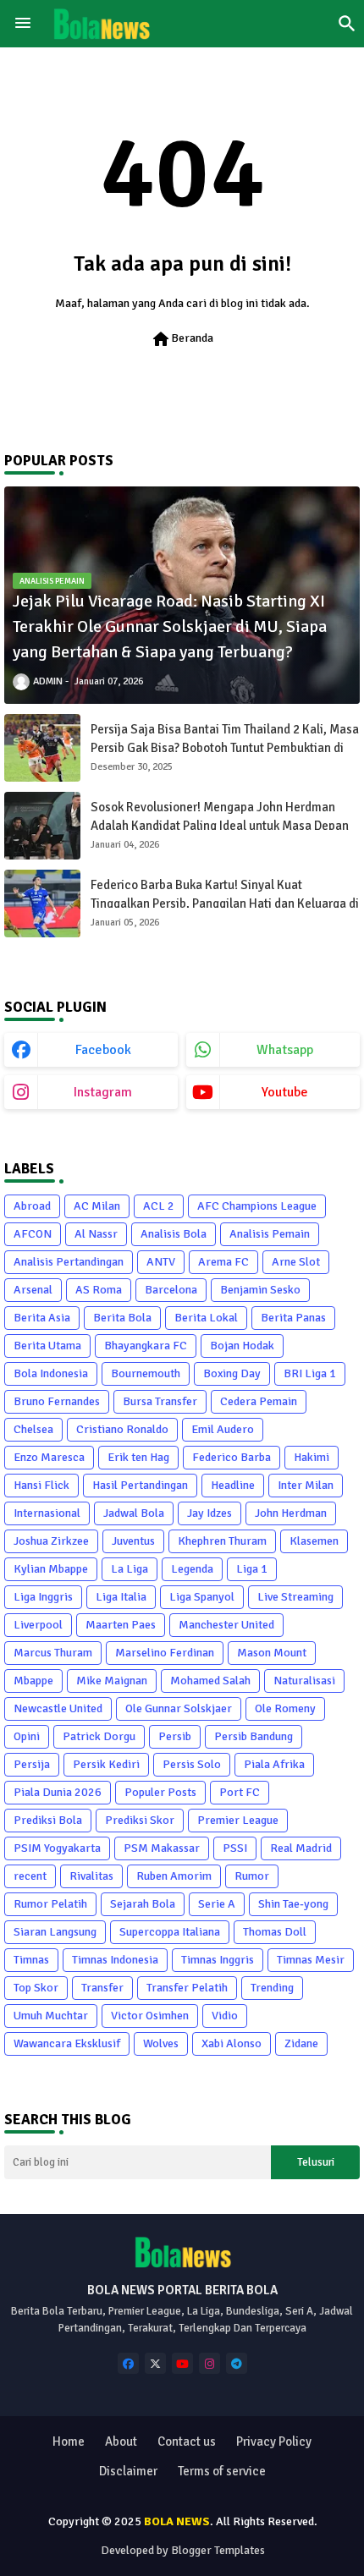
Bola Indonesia (51, 1373)
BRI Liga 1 (310, 1373)
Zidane (301, 2043)
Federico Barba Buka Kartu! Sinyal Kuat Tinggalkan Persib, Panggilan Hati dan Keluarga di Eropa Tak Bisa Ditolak (225, 904)
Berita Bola (122, 1318)
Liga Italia (121, 1597)
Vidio (225, 2016)
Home (69, 2441)
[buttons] (128, 2363)
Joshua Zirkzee (51, 1541)
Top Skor (36, 1988)
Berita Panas (293, 1318)
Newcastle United (58, 1708)
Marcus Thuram (53, 1653)
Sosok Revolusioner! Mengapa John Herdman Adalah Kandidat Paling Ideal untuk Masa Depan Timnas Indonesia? (220, 826)
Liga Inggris (43, 1597)
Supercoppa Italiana (170, 1932)
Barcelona (171, 1290)
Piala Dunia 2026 (58, 1792)
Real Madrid (301, 1848)
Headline (233, 1485)
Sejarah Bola (143, 1904)
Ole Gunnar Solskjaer (179, 1708)
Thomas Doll (275, 1932)
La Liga (130, 1569)
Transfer (102, 1988)
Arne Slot (296, 1262)
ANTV (161, 1262)
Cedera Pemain (259, 1401)
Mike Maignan (112, 1681)
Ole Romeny (285, 1708)
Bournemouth (146, 1373)
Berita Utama (47, 1346)
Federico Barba (232, 1457)
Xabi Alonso (232, 2043)
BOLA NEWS (177, 2521)
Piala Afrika (274, 1764)
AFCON (33, 1234)
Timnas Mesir (311, 1960)
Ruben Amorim (174, 1876)
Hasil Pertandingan (140, 1485)
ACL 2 (159, 1206)
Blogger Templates (218, 2550)
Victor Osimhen (150, 2016)
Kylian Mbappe (51, 1569)
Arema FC (223, 1262)
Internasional (47, 1513)
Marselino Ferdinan (165, 1653)
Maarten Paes (121, 1625)
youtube (285, 1092)
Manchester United (226, 1625)
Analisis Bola (174, 1234)
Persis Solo (192, 1764)
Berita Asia (42, 1318)
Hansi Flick (41, 1485)
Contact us (187, 2441)
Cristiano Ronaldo (122, 1429)
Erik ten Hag (138, 1457)
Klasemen (314, 1541)
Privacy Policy (274, 2441)
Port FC (240, 1792)
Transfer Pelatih (187, 1988)
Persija (32, 1764)
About (121, 2441)
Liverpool (38, 1625)
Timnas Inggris (218, 1960)
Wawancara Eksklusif (67, 2043)
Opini (27, 1736)
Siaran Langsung (55, 1932)
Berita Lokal (206, 1318)
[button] (347, 24)
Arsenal (33, 1290)
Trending (272, 1988)
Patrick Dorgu (99, 1736)
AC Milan (97, 1206)
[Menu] (23, 24)
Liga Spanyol (202, 1597)
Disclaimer (128, 2471)
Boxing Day (232, 1373)
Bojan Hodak (242, 1346)
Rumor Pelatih (50, 1904)
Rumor (252, 1876)
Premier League (238, 1820)
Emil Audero (223, 1429)
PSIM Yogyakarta (57, 1848)
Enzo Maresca (49, 1457)
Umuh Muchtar (51, 2016)
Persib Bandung (254, 1736)
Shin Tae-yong (293, 1904)
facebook (103, 1050)
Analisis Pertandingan (69, 1262)
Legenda (192, 1569)
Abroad (32, 1206)
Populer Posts (160, 1792)
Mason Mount (272, 1653)
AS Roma (99, 1290)
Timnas (31, 1960)
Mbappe (33, 1681)
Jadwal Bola (134, 1513)
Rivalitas (91, 1876)
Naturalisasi (304, 1681)
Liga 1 (252, 1569)
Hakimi (312, 1457)
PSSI (235, 1848)
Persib (175, 1736)
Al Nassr (96, 1234)
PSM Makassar (162, 1848)
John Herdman (291, 1513)
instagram (103, 1092)
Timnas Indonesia (115, 1960)
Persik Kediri (106, 1764)
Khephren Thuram (222, 1541)
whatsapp (285, 1050)
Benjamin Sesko (260, 1290)
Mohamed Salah (210, 1681)
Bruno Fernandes (57, 1401)
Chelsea (33, 1429)
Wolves (161, 2043)
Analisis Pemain (270, 1234)
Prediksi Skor (140, 1820)
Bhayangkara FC (146, 1346)
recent (30, 1876)
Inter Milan (306, 1485)
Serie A (217, 1904)
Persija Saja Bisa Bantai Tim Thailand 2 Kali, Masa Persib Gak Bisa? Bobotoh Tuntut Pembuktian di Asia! (225, 748)
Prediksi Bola (48, 1820)
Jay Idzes (210, 1513)
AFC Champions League (257, 1206)
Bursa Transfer (160, 1401)
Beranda (182, 339)
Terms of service (222, 2471)
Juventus (133, 1541)
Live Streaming (295, 1597)
